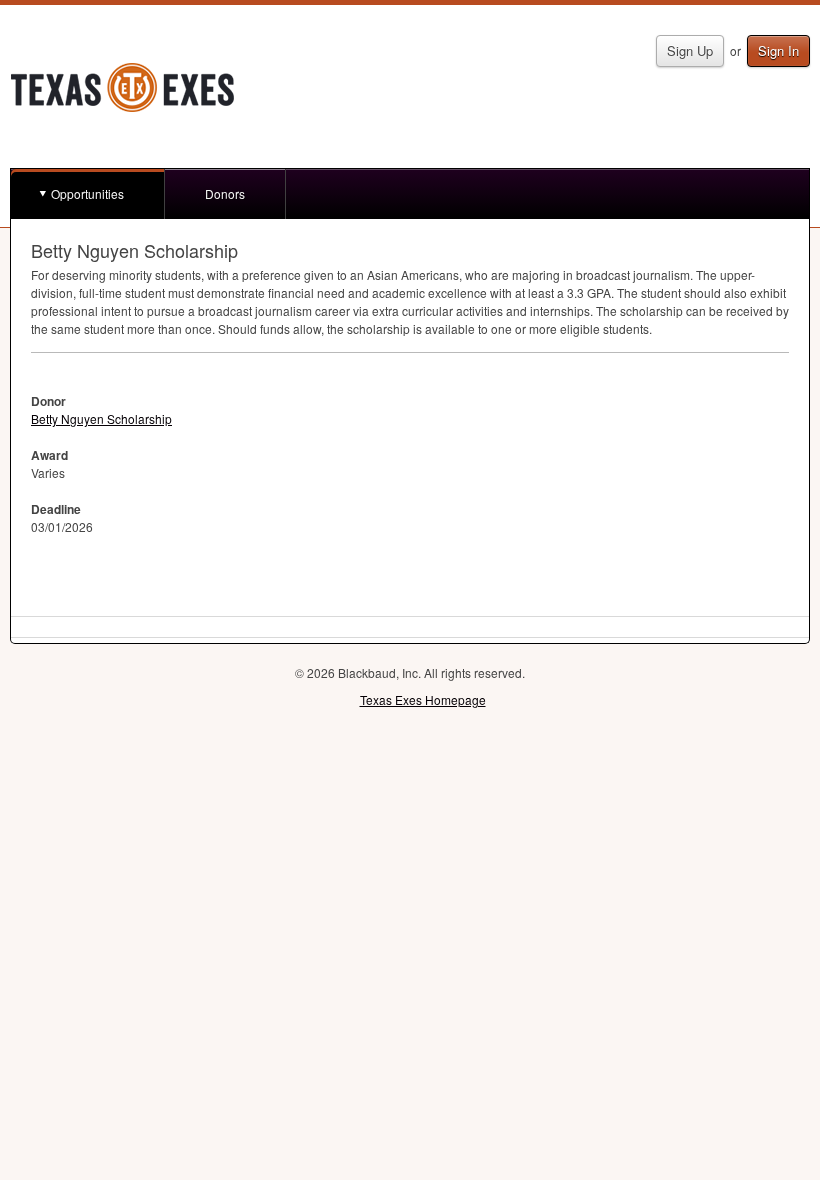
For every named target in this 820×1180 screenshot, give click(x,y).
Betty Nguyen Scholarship (101, 418)
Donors (225, 193)
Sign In (778, 50)
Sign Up (690, 50)
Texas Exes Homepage (423, 699)
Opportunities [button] (87, 193)
